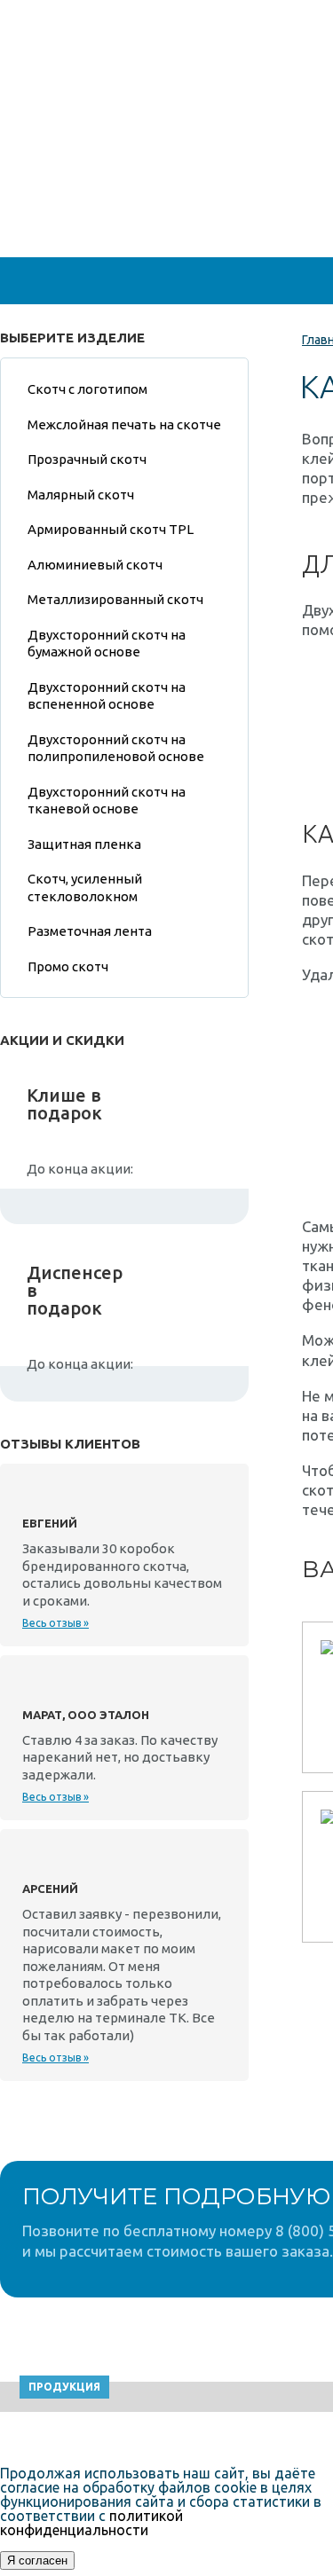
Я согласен (37, 2560)
